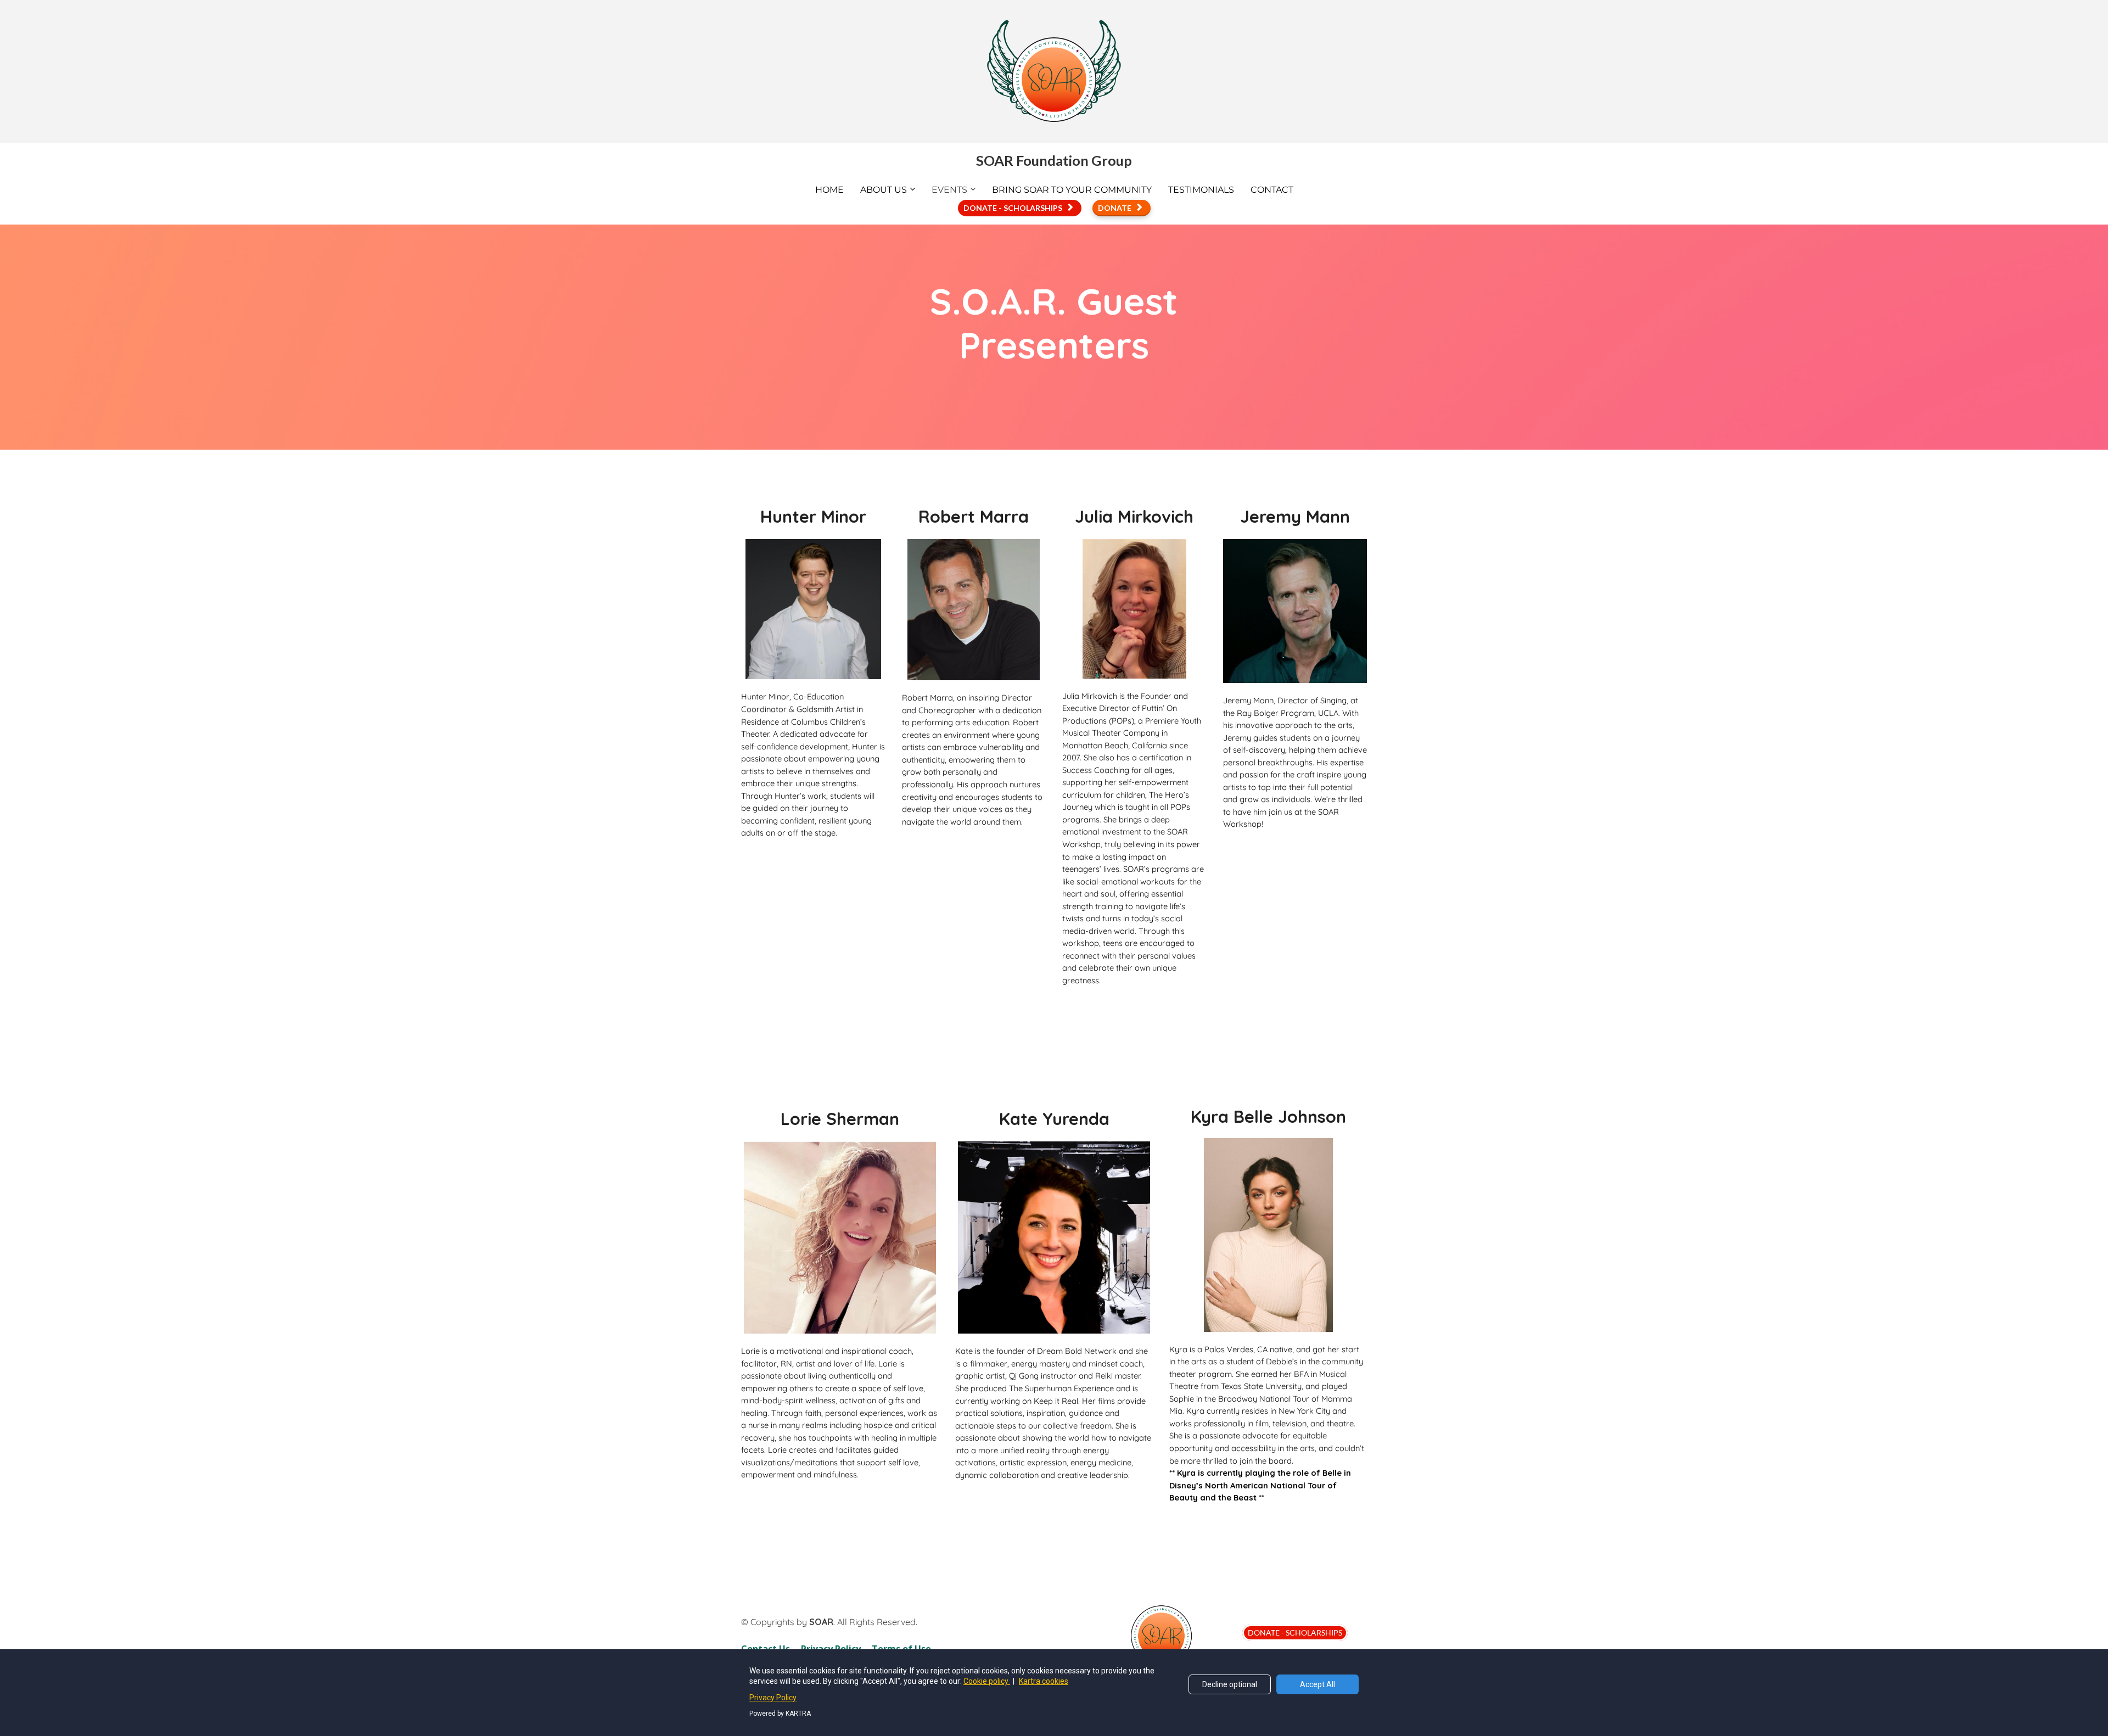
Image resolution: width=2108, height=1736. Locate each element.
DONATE (1115, 208)
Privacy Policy (773, 1698)
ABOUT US (884, 190)
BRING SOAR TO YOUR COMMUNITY (1072, 190)
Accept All (1317, 1684)
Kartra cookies (1044, 1681)
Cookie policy (987, 1681)
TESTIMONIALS (1201, 190)
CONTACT (1272, 190)
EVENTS (949, 190)
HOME (829, 190)
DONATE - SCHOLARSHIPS (1013, 208)
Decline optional (1230, 1684)
